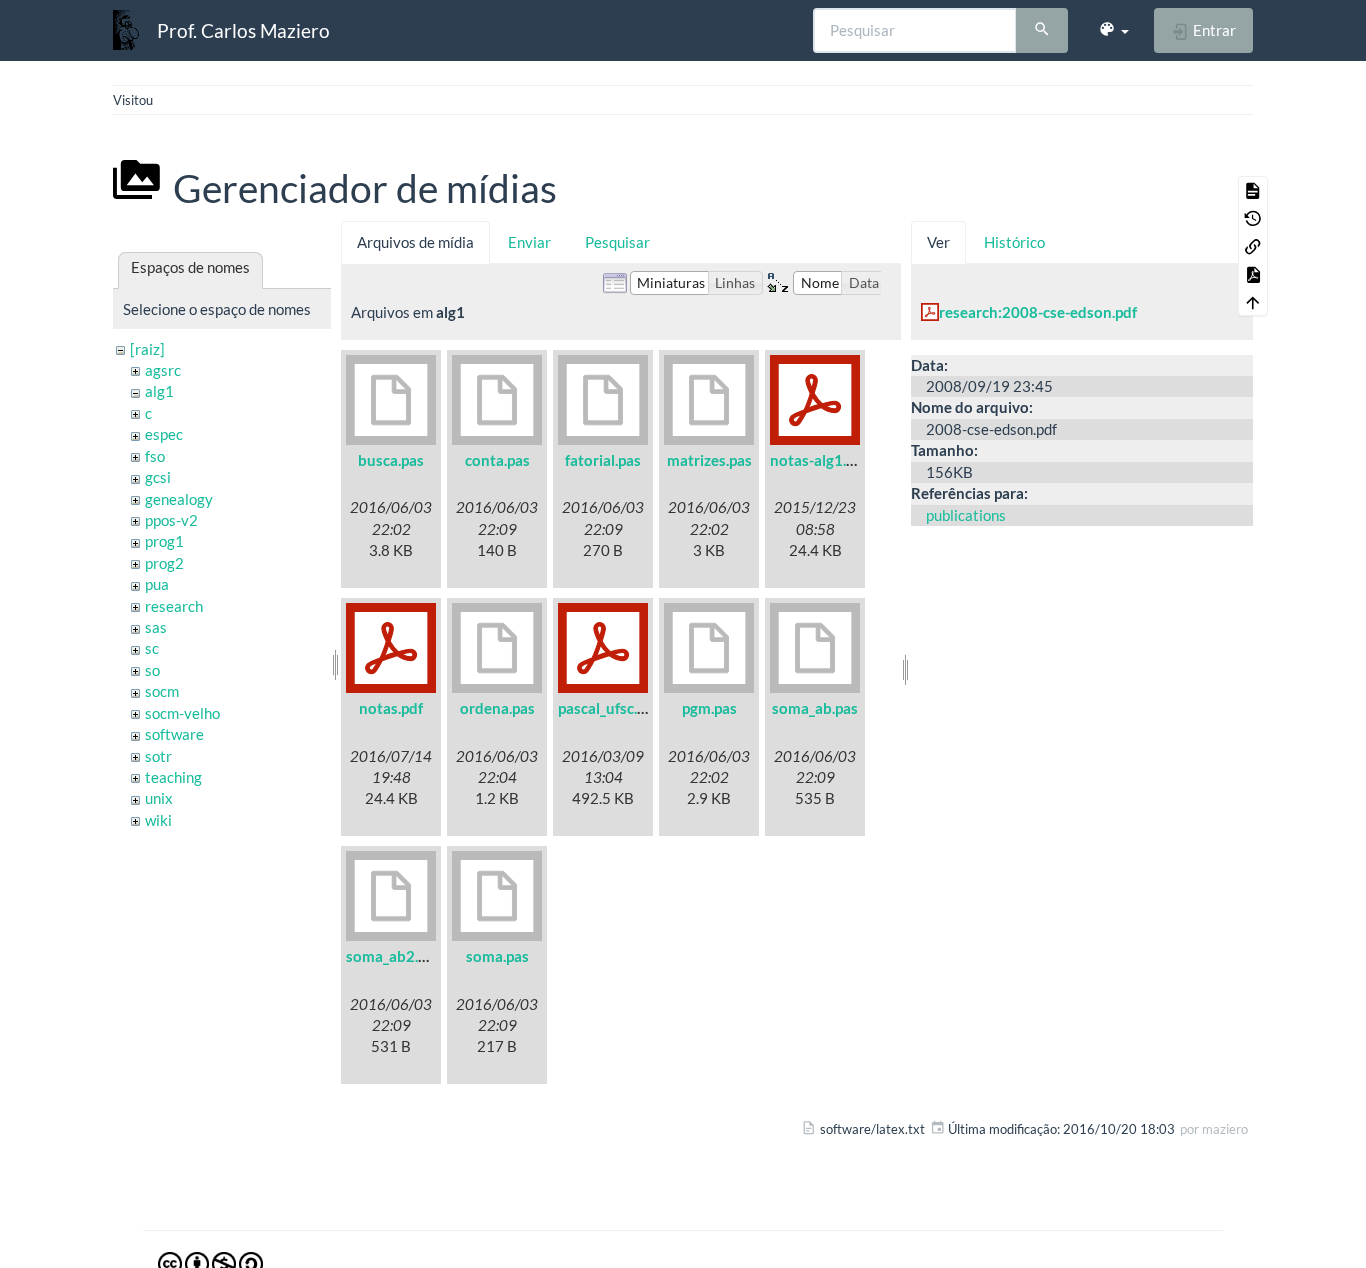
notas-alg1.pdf (819, 460)
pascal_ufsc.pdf (608, 708)
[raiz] (147, 349)
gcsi (158, 477)
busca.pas (391, 460)
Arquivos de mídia (415, 242)
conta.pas (497, 460)
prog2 (164, 563)
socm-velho (182, 713)
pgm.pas (709, 708)
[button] (1113, 30)
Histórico (1014, 242)
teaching (173, 777)
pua (157, 584)
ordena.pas (497, 708)
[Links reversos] (1253, 246)
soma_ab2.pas (393, 956)
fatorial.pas (603, 460)
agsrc (163, 370)
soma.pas (497, 956)
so (152, 670)
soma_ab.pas (815, 708)
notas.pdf (391, 708)
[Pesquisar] (1042, 31)
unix (159, 798)
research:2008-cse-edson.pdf (1038, 312)
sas (156, 627)
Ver (938, 242)
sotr (158, 756)
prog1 (164, 541)
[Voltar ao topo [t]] (1253, 302)
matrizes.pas (709, 460)
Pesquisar (617, 242)
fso (155, 456)
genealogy (179, 499)
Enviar (529, 242)
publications (966, 515)
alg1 (159, 391)
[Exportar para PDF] (1253, 274)
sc (152, 648)
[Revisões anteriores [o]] (1253, 218)
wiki (158, 820)
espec (164, 434)
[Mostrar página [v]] (1253, 190)
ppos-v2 (171, 520)
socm (162, 691)
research (174, 606)
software (174, 734)
